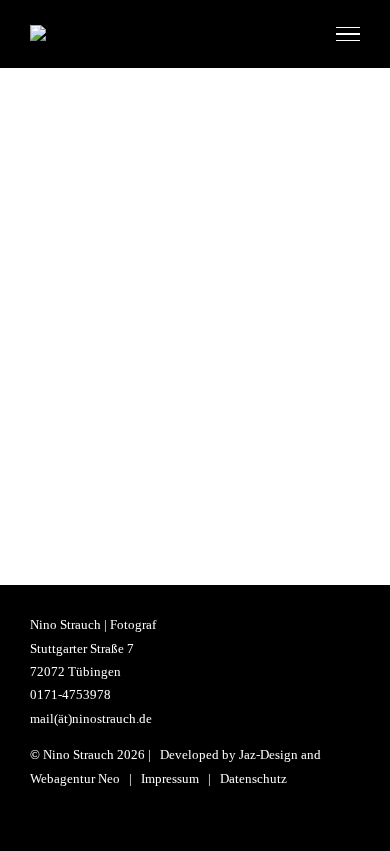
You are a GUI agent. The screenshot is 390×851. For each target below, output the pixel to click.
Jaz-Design (268, 754)
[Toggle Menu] (348, 34)
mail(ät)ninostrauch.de (91, 718)
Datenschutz (253, 778)
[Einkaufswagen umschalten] (298, 33)
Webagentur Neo (75, 778)
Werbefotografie (195, 264)
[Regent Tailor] (195, 233)
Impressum (170, 778)
